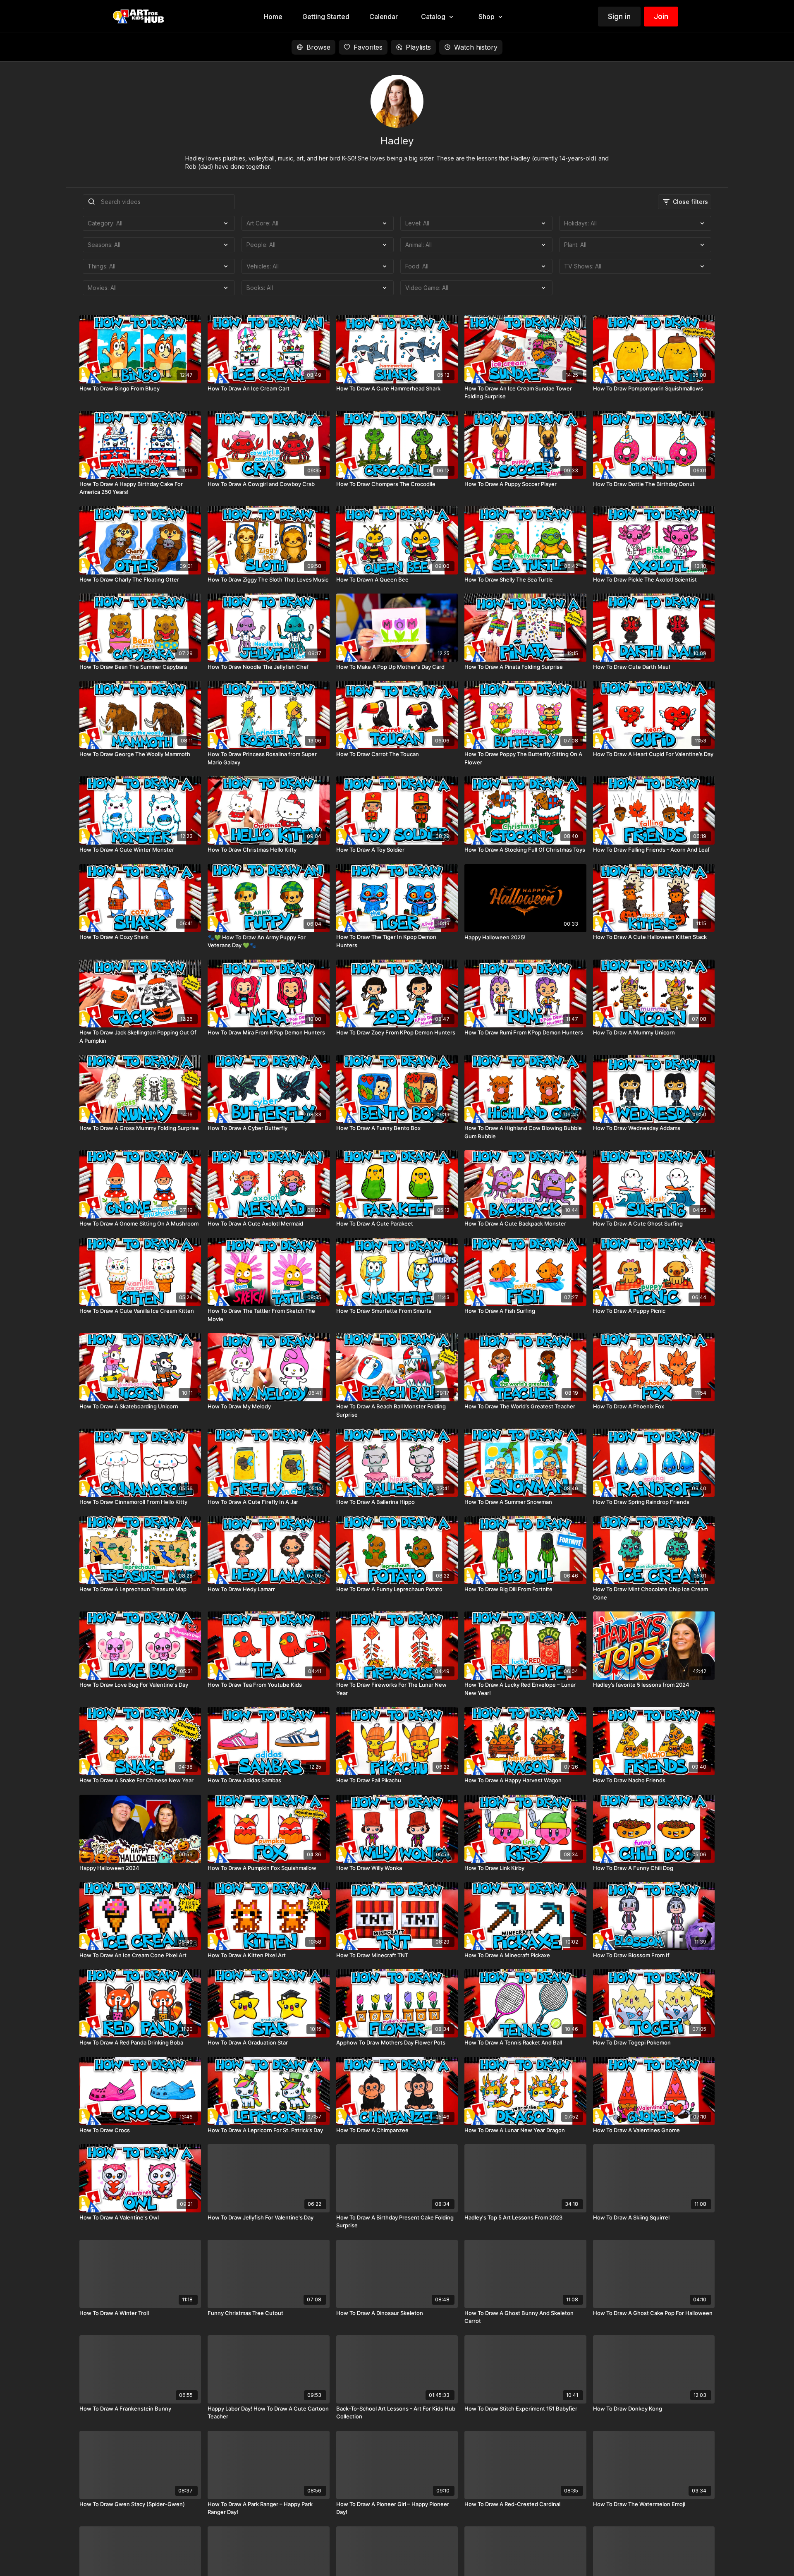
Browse (318, 47)
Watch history (476, 47)
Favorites (368, 47)
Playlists (418, 47)
